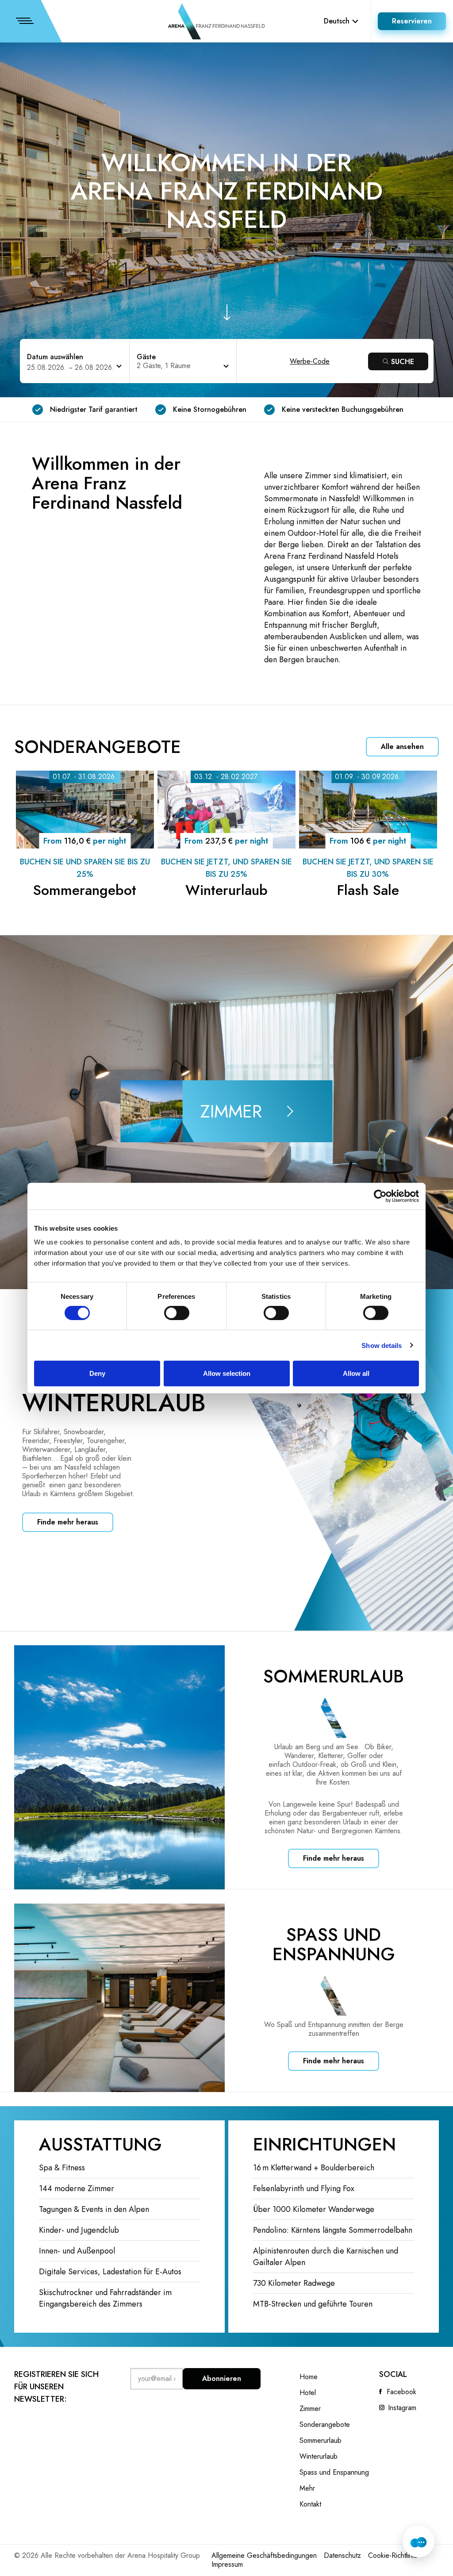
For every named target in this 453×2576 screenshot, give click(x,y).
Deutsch (337, 21)
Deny (97, 1373)
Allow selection (227, 1373)
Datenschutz (342, 2555)
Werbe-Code (310, 361)
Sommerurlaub (321, 2441)
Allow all (356, 1373)
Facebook (401, 2392)
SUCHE (403, 362)
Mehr (307, 2488)
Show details (382, 1345)
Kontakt (310, 2504)
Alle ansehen (402, 747)
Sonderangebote (325, 2425)
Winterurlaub (319, 2457)
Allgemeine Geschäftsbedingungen (264, 2555)
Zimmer (310, 2409)
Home (309, 2377)
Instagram (402, 2408)
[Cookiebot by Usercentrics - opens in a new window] (380, 1196)
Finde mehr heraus (68, 1522)
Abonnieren (222, 2378)
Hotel (308, 2393)
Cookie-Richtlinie (393, 2555)
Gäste (146, 357)
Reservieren (412, 21)
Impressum (227, 2564)
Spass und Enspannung (334, 2472)
